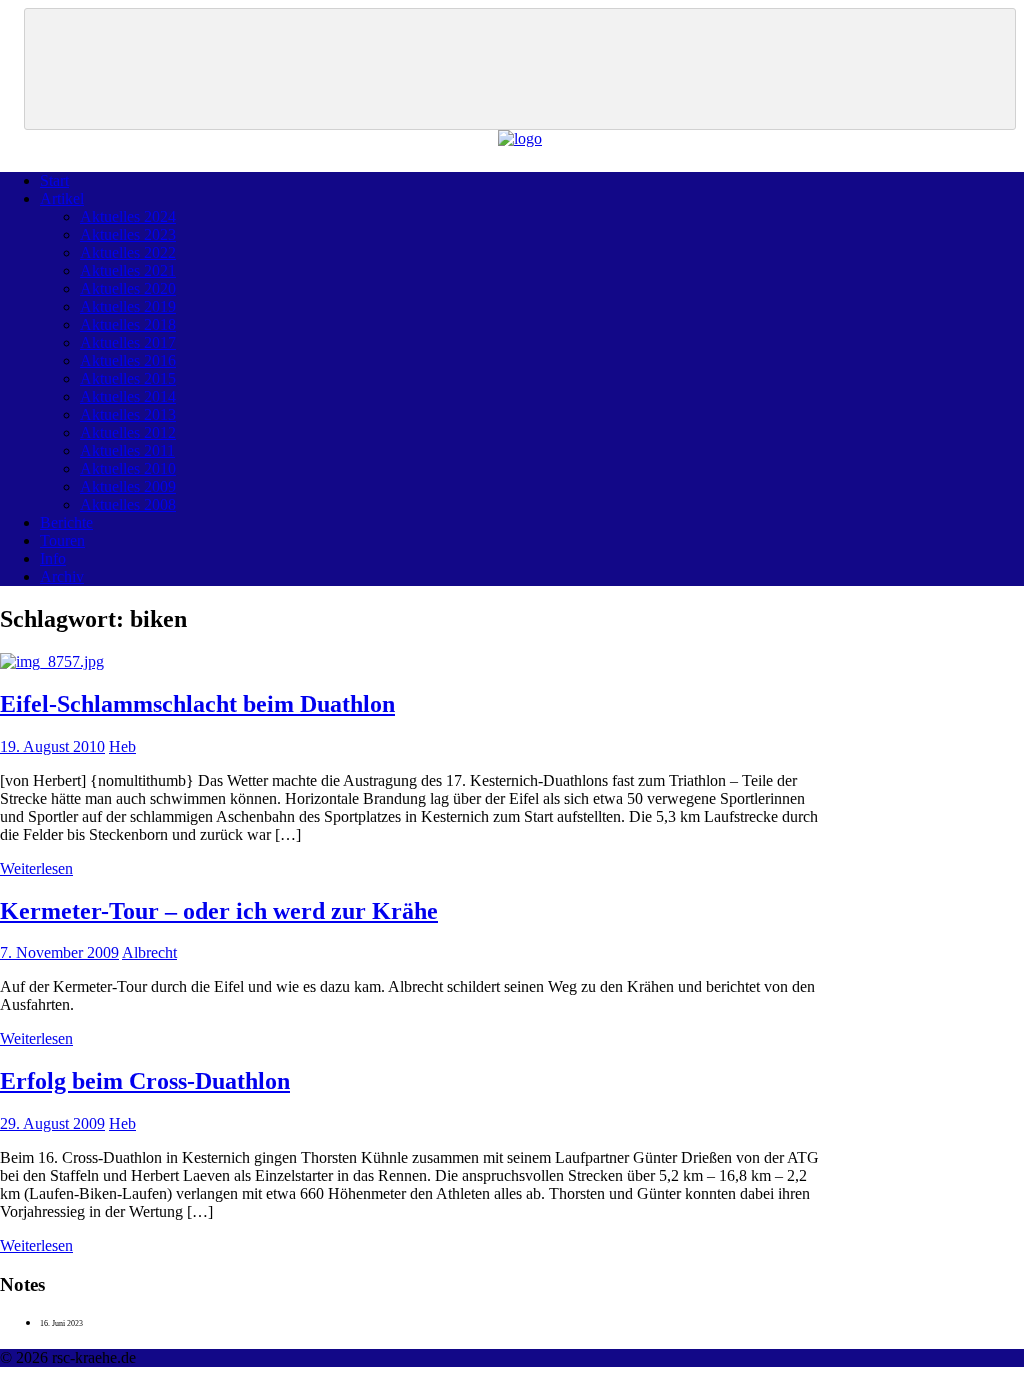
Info (53, 558)
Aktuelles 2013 (128, 414)
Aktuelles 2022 (128, 252)
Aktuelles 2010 (128, 468)
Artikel (62, 198)
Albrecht (149, 952)
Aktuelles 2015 (128, 378)
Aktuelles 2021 (128, 270)
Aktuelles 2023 (128, 234)
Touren (62, 540)
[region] (520, 69)
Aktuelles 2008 (128, 504)
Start (54, 180)
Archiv (62, 576)
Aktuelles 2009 (128, 486)
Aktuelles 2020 (128, 288)
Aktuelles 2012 (128, 432)
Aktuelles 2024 (128, 216)
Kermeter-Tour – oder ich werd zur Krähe (219, 911)
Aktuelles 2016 (128, 360)
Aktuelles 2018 (128, 324)
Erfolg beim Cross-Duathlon (145, 1081)
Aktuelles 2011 (127, 450)
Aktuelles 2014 (128, 396)
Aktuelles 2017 (128, 342)
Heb (122, 746)
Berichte (66, 522)
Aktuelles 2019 (128, 306)
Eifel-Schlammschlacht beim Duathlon (197, 704)
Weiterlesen (36, 868)
